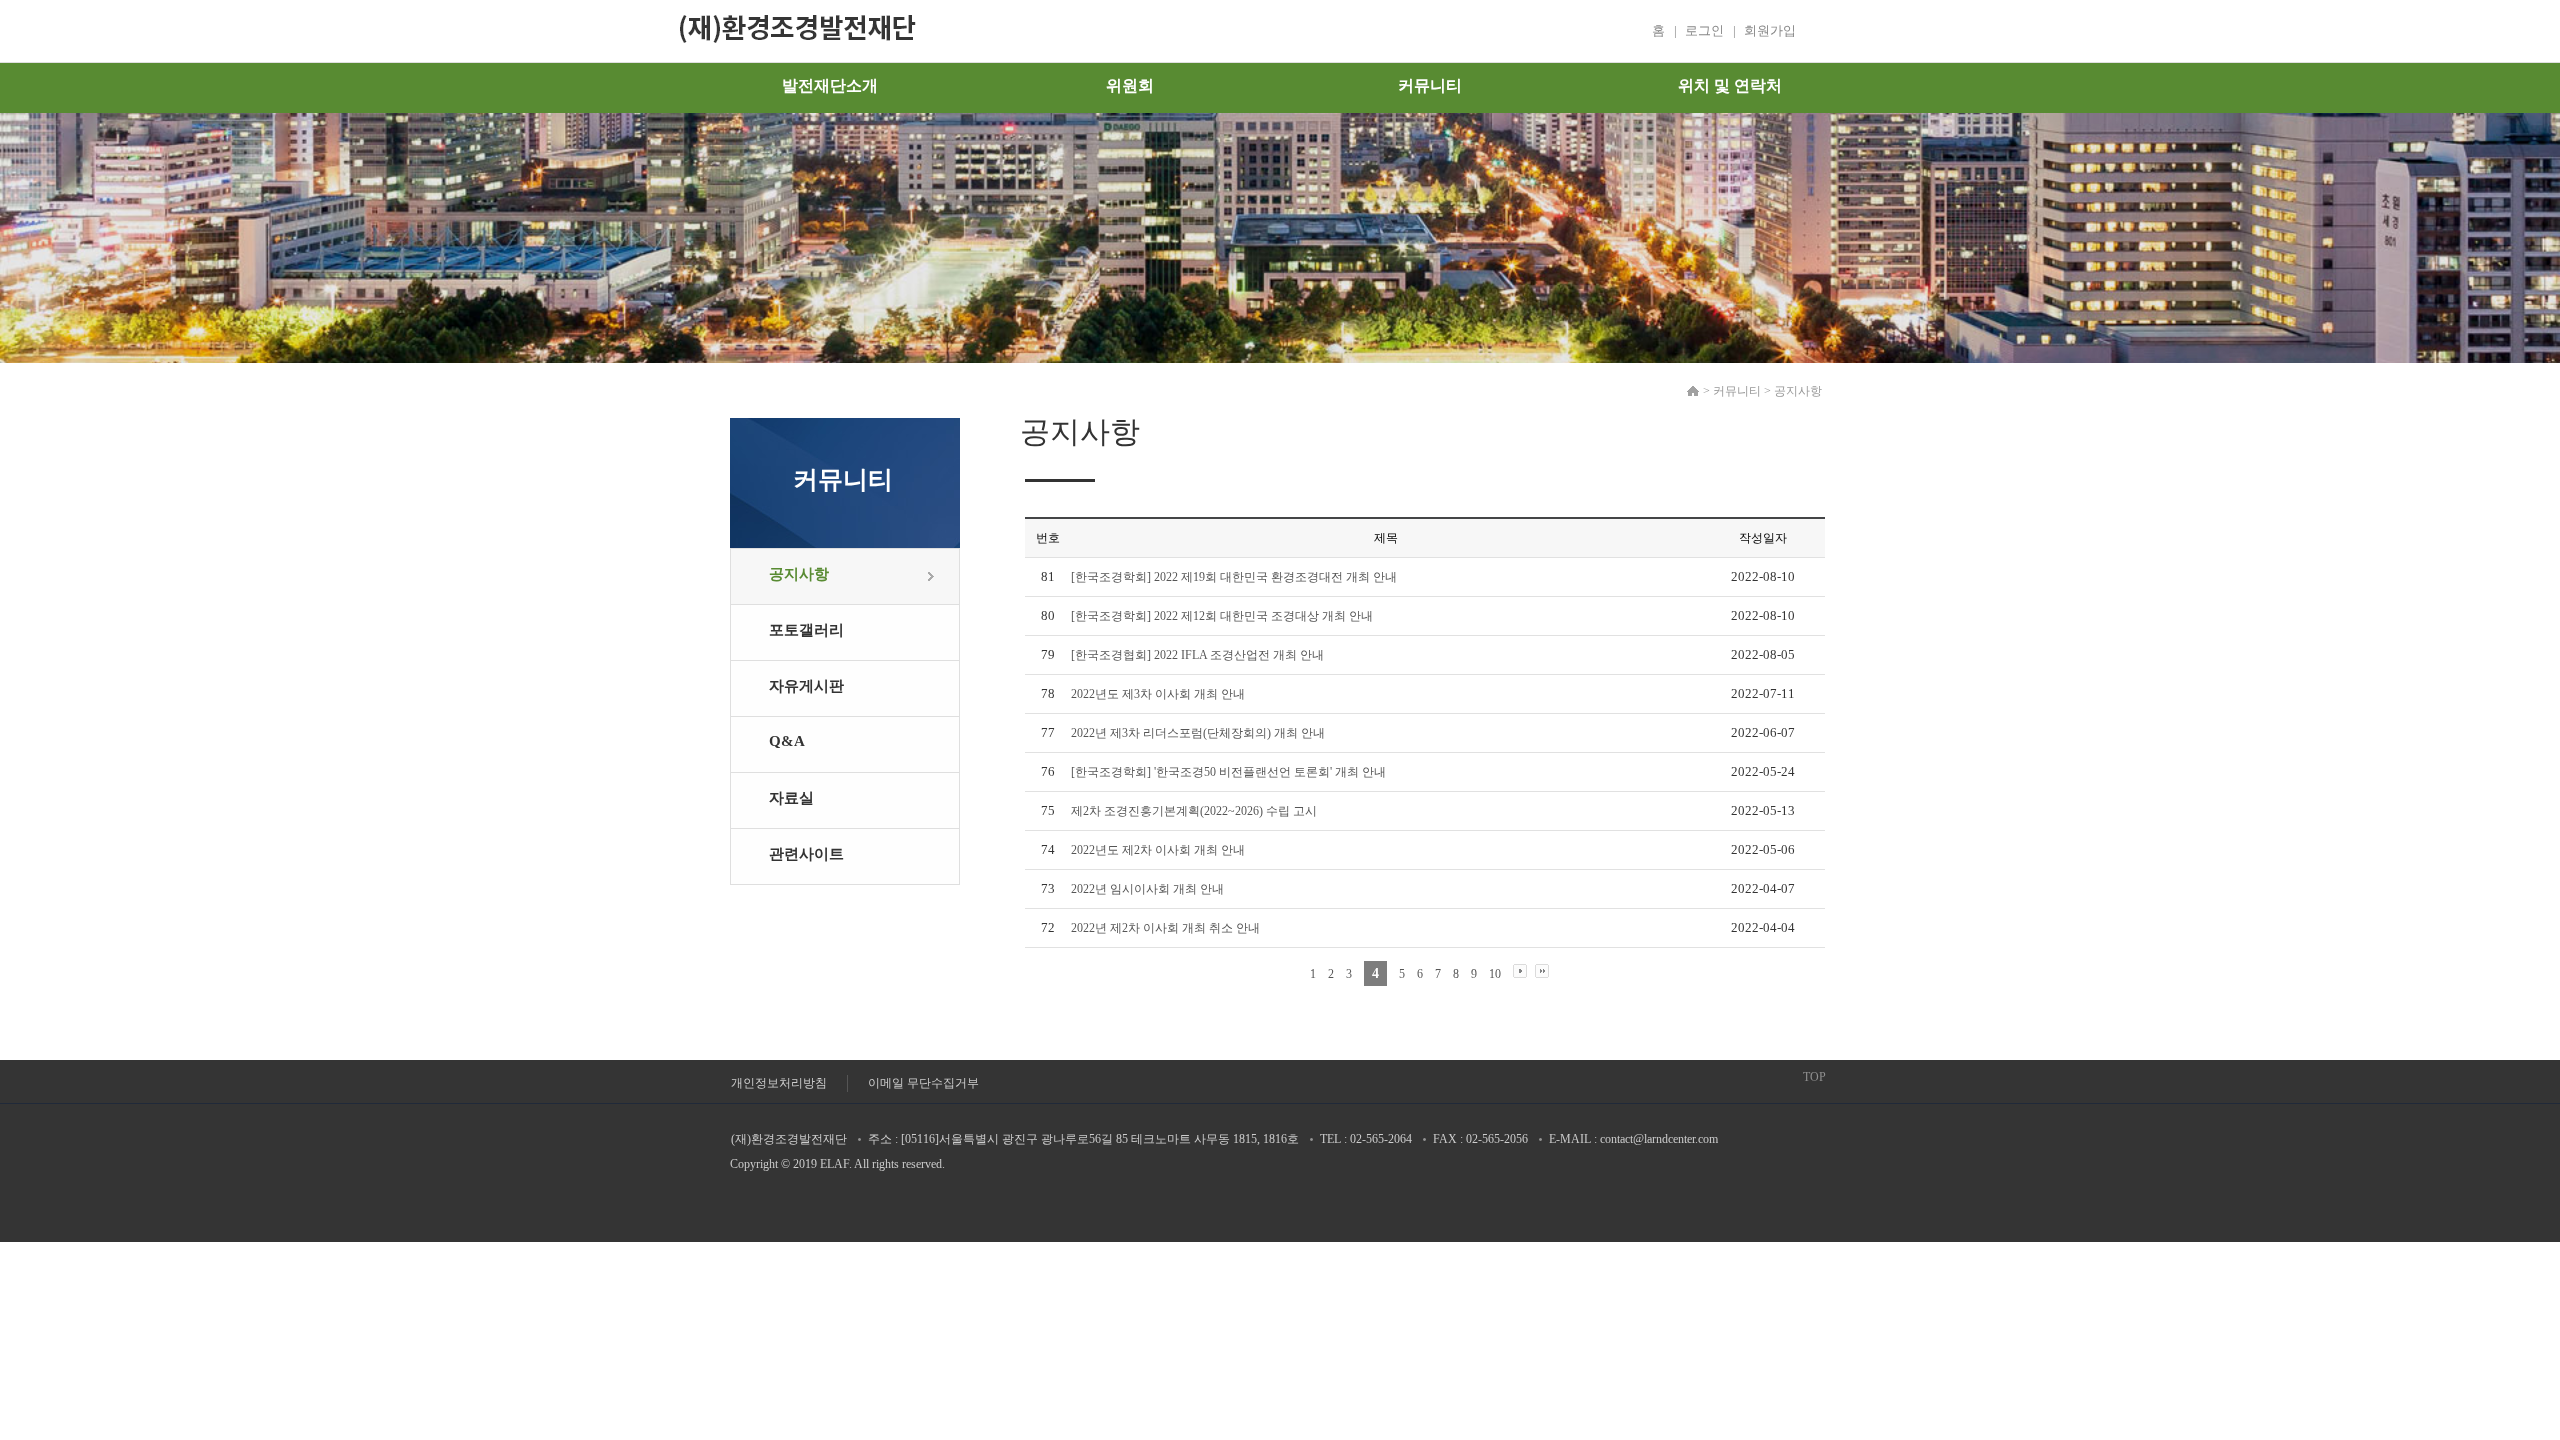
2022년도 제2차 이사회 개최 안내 (1158, 850)
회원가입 (1770, 30)
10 (1495, 974)
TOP (1814, 1077)
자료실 (791, 798)
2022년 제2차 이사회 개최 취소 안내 (1165, 928)
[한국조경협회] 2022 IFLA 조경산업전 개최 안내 (1197, 655)
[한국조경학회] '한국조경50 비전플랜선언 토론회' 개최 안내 (1228, 772)
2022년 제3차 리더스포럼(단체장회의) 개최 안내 (1198, 733)
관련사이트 (806, 854)
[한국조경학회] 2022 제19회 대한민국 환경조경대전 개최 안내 (1234, 577)
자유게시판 (806, 686)
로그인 (1704, 30)
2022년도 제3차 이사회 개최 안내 (1158, 694)
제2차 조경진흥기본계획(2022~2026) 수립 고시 (1194, 811)
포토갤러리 (806, 630)
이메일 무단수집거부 (923, 1083)
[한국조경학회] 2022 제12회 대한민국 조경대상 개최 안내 (1222, 616)
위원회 (1130, 85)
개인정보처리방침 (779, 1083)
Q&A (787, 741)
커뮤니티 (1430, 85)
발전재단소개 (830, 85)
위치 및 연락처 (1730, 85)
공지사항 (799, 574)
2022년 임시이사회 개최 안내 (1147, 889)
